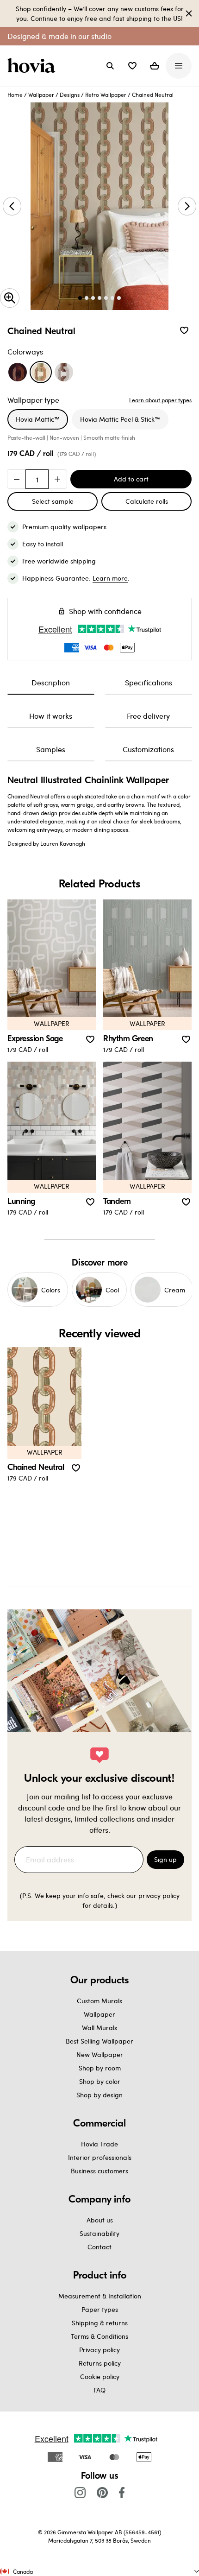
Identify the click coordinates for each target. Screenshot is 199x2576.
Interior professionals (100, 2157)
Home (15, 95)
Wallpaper (41, 95)
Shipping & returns (100, 2323)
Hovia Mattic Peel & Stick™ (120, 419)
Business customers (99, 2171)
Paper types (100, 2309)
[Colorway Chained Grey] (64, 372)
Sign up (165, 1859)
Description (51, 682)
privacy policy (159, 1896)
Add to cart (131, 479)
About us (100, 2220)
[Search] (110, 66)
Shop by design (99, 2095)
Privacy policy (99, 2350)
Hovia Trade (99, 2144)
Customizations (148, 749)
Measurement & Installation (100, 2296)
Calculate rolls (147, 501)
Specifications (149, 682)
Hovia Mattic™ (38, 419)
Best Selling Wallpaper (99, 2041)
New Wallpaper (100, 2054)
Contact (99, 2247)
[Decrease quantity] (17, 479)
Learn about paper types (160, 400)
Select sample (53, 501)
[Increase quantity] (57, 479)
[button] (132, 66)
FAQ (99, 2390)
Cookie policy (100, 2377)
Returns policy (100, 2363)
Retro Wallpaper (106, 95)
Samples (51, 749)
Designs (70, 95)
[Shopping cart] (155, 66)
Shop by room (100, 2068)
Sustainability (99, 2233)
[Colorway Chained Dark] (18, 372)
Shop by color (100, 2081)
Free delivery (148, 716)
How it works (51, 716)
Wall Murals (99, 2028)
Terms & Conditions (99, 2336)
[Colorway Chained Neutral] (41, 372)
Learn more (110, 578)
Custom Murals (99, 2001)
